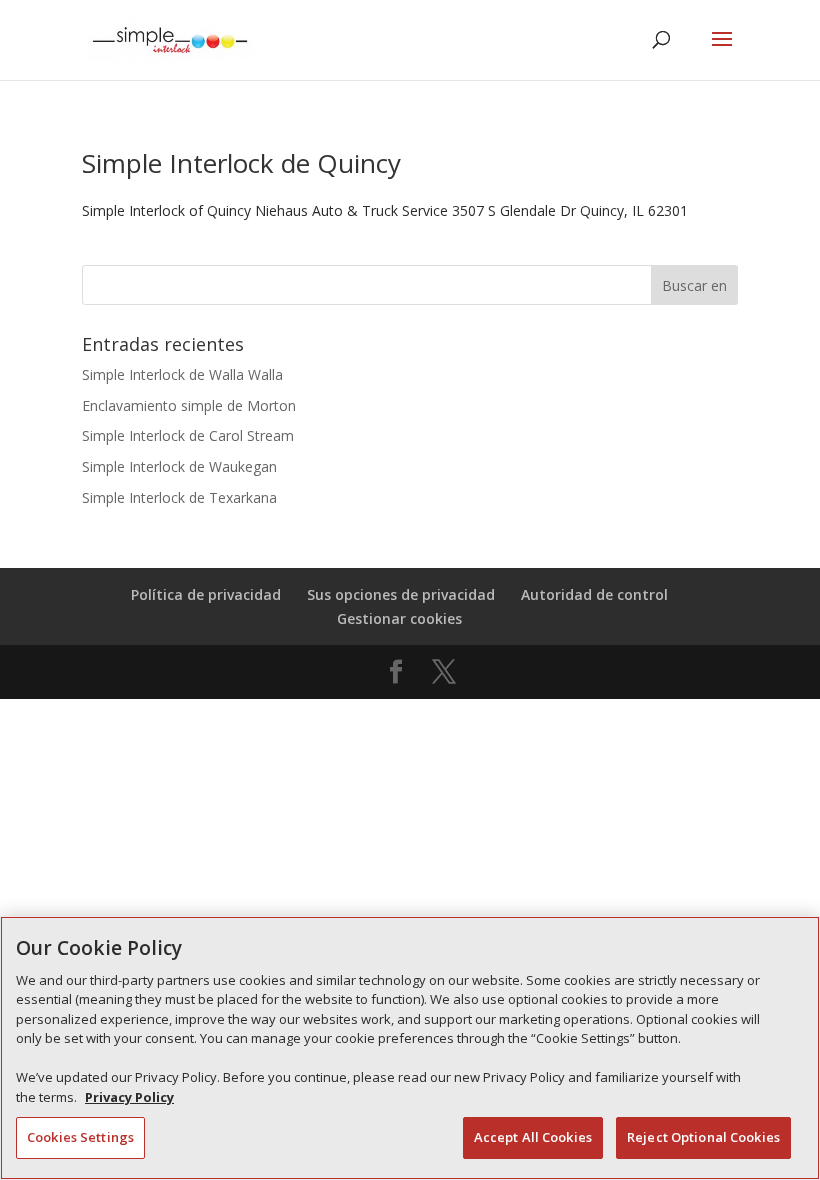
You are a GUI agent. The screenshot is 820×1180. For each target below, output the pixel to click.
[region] (410, 1048)
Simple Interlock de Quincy (241, 163)
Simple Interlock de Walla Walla (182, 374)
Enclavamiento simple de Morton (189, 405)
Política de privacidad (206, 594)
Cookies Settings (80, 1137)
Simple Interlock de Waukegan (179, 466)
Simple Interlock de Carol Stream (188, 435)
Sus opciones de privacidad (401, 594)
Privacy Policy (129, 1097)
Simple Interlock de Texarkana (179, 497)
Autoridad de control (594, 594)
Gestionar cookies (399, 618)
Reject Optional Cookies (703, 1137)
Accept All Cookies (533, 1137)
